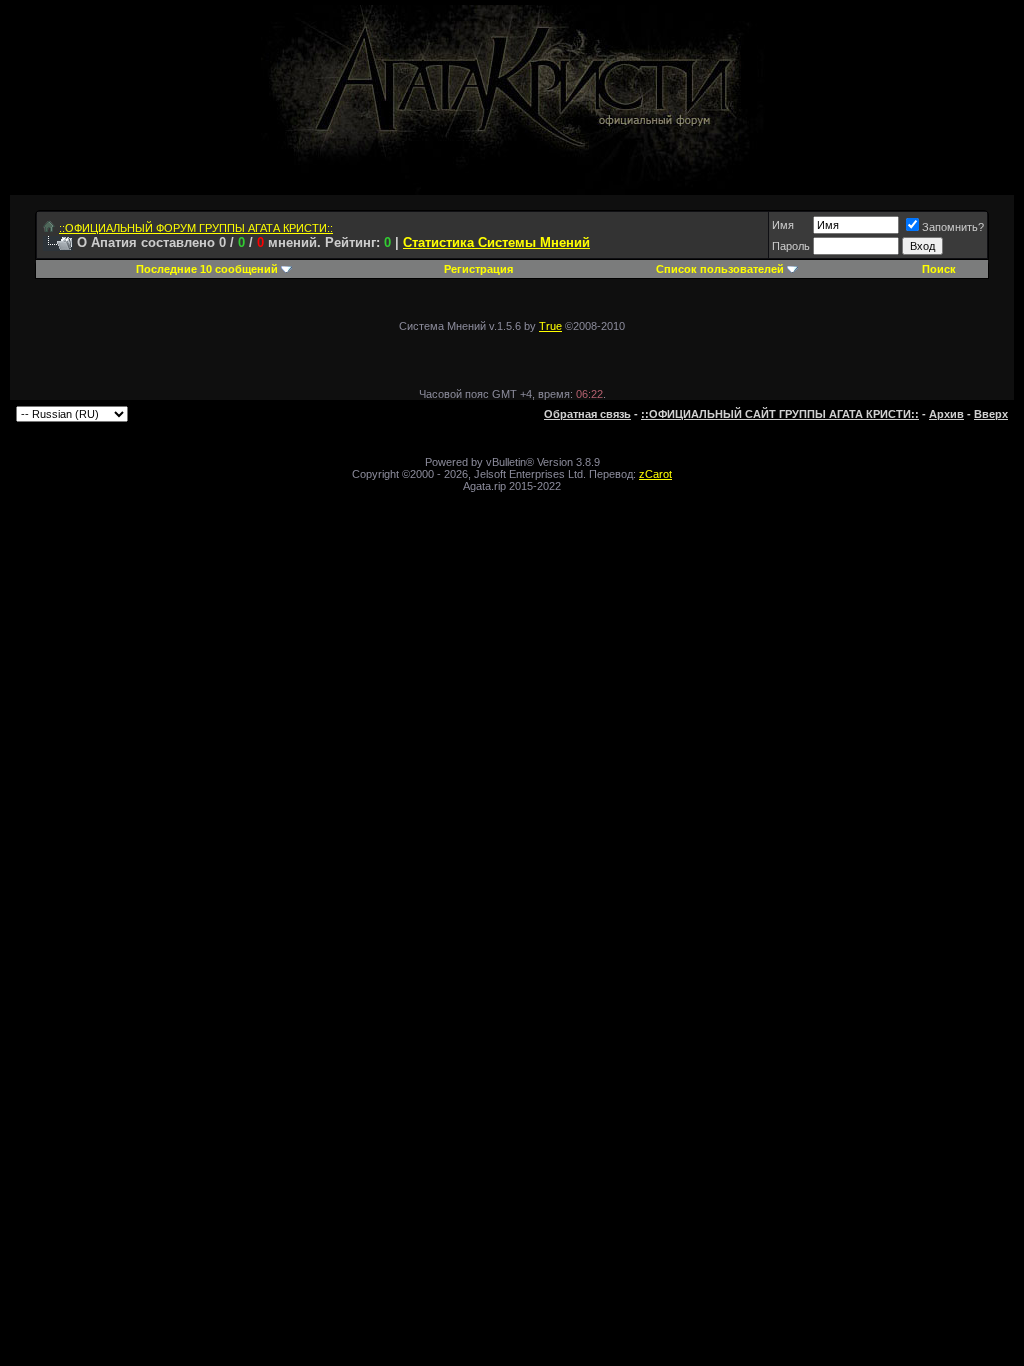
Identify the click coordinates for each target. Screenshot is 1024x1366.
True (550, 326)
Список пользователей (720, 269)
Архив (946, 414)
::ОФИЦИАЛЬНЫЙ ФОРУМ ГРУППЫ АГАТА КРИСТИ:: (196, 228)
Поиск (939, 269)
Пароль (791, 246)
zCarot (655, 474)
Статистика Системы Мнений (496, 242)
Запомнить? (953, 227)
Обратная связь (587, 414)
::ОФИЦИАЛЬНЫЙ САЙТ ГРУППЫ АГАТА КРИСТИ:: (780, 414)
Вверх (991, 414)
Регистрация (478, 269)
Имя (783, 225)
